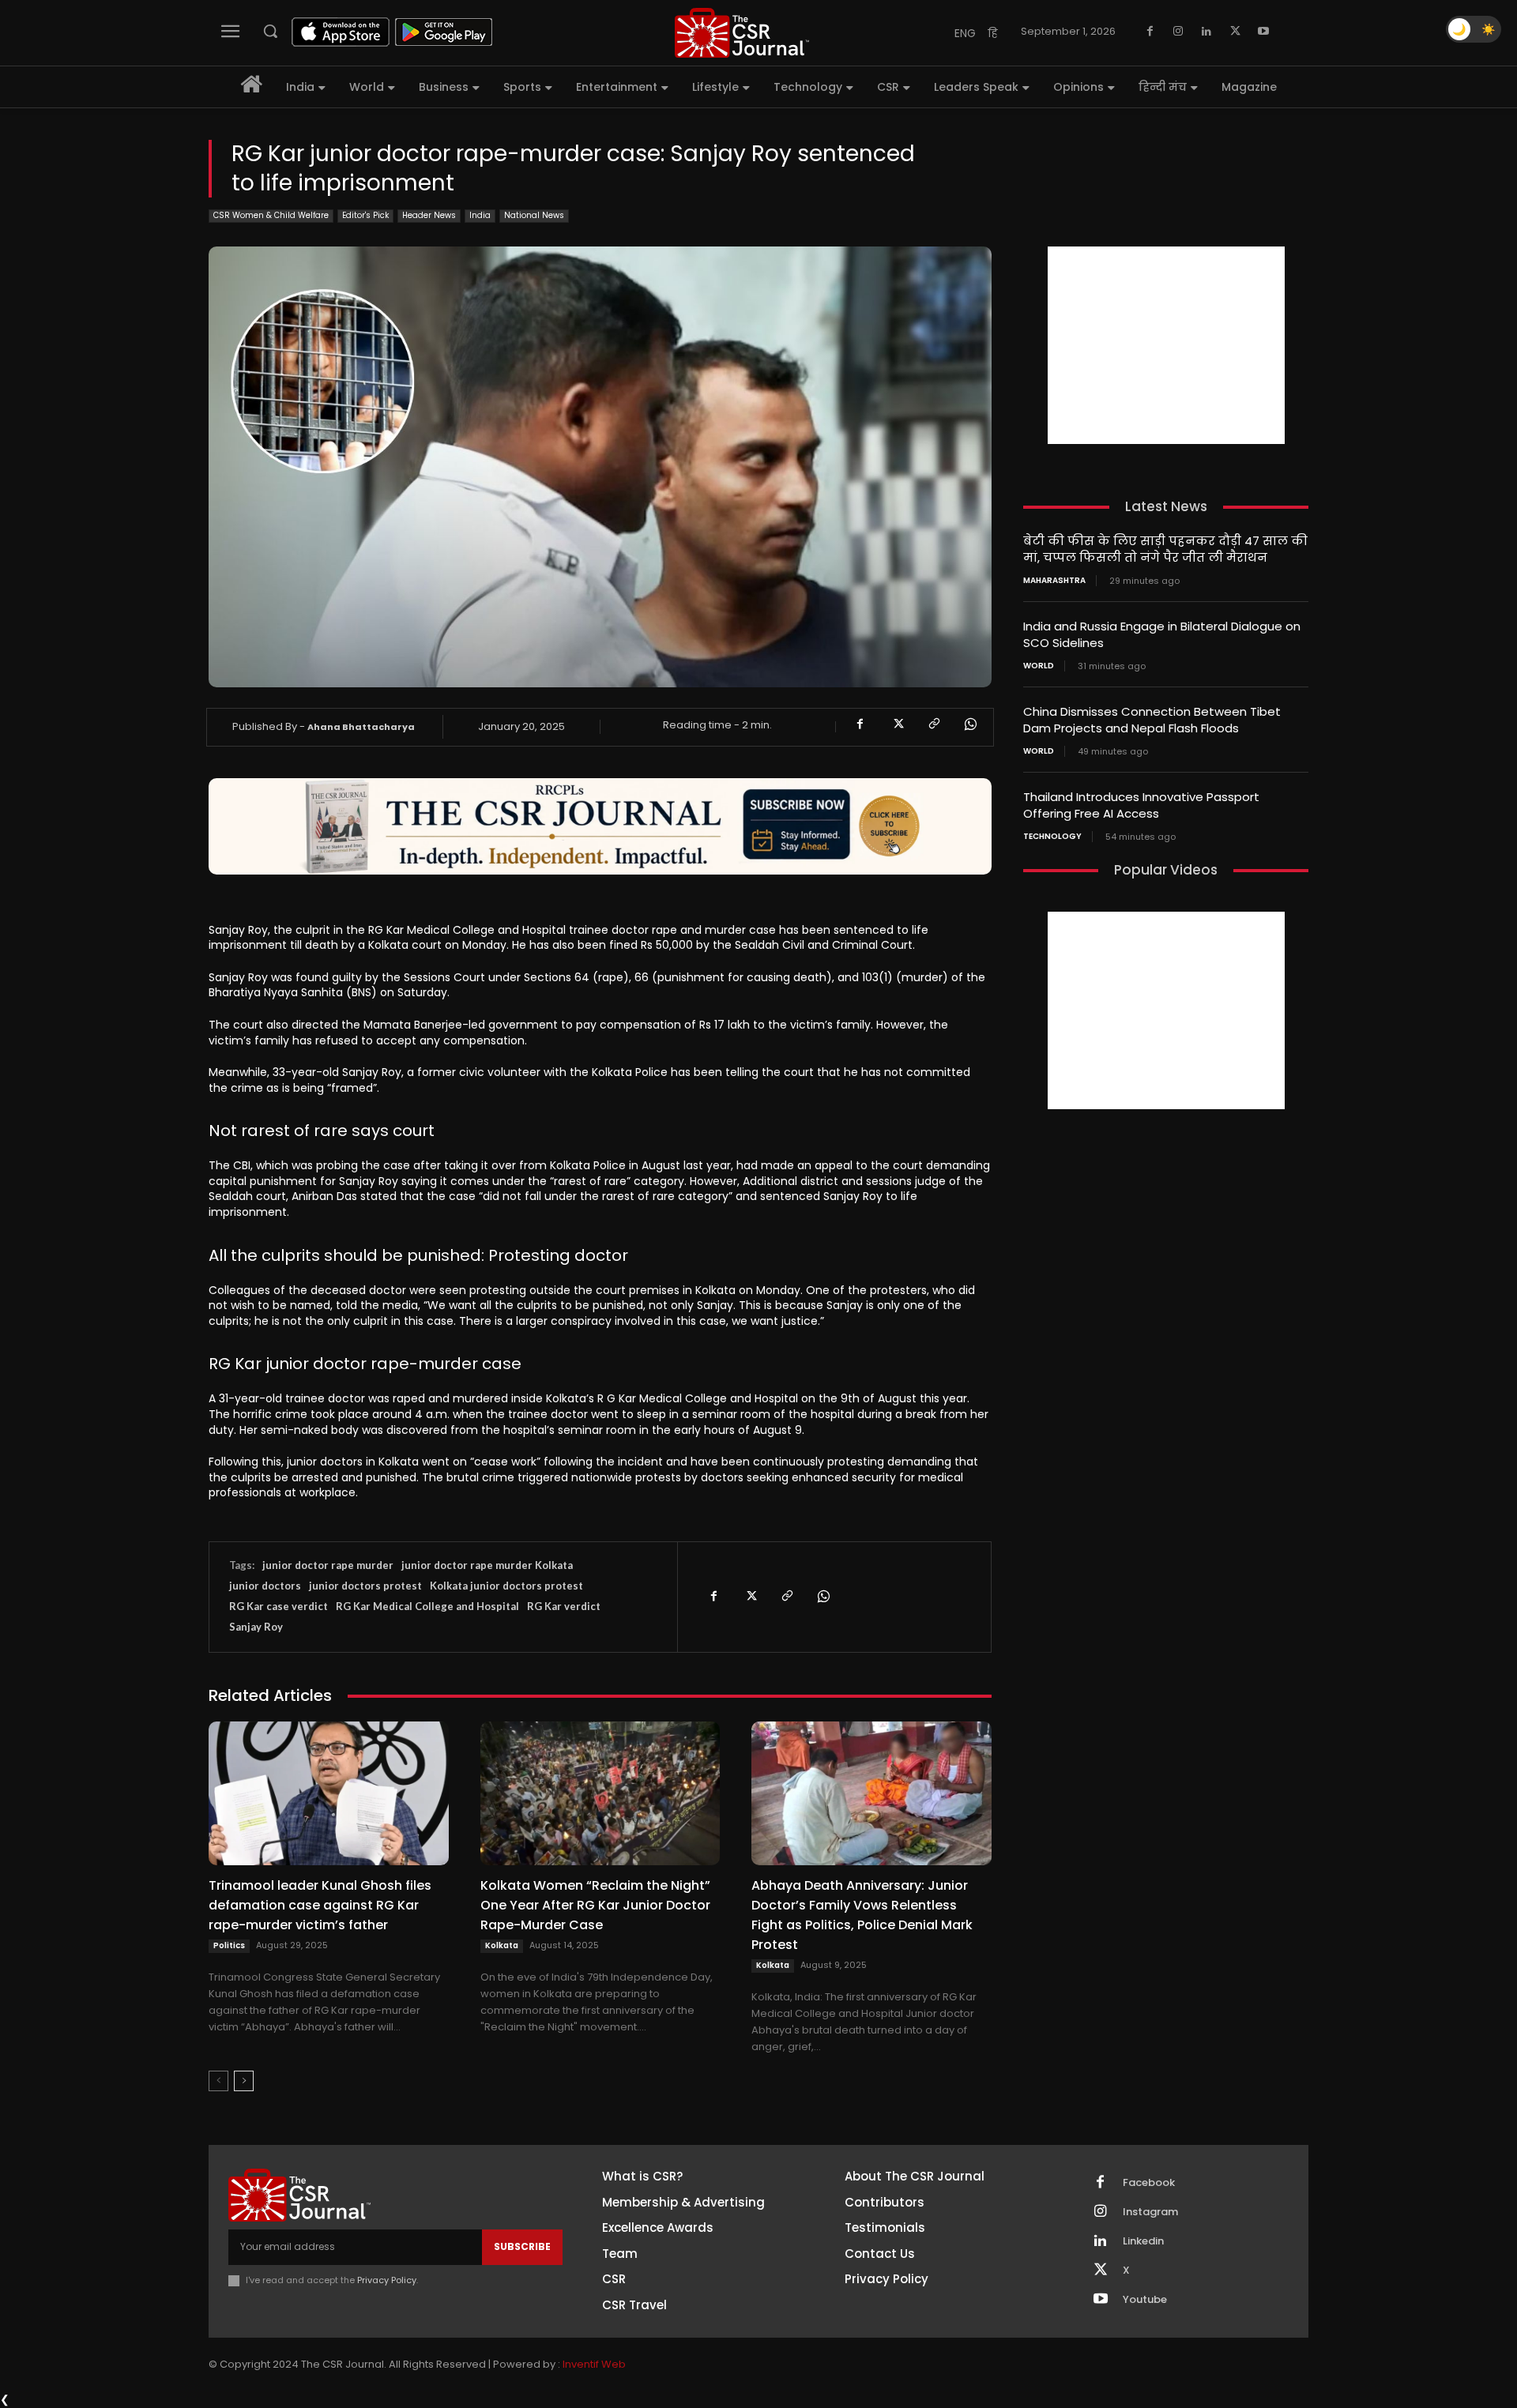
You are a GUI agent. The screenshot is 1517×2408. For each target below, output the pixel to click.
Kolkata (502, 1945)
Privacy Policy (387, 2280)
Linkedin (1143, 2241)
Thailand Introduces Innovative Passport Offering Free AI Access (1141, 805)
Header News (429, 215)
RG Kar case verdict (279, 1606)
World (1039, 666)
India (480, 215)
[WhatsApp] (969, 724)
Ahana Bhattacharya (361, 727)
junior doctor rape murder (328, 1565)
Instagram (1150, 2212)
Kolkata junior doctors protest (506, 1586)
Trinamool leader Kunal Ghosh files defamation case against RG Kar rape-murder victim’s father (320, 1905)
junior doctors (265, 1586)
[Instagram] (1178, 32)
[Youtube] (1263, 32)
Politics (229, 1945)
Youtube (1145, 2300)
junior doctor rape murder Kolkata (487, 1565)
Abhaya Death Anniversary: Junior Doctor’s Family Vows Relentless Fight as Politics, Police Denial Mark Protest (862, 1915)
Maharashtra (1054, 581)
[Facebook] (1150, 32)
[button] (270, 31)
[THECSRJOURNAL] (742, 33)
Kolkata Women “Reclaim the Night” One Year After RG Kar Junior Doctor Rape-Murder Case (595, 1905)
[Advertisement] (1166, 345)
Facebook (1149, 2183)
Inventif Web (594, 2364)
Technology (1052, 837)
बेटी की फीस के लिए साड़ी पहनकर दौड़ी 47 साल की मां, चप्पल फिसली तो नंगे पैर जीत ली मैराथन (1165, 549)
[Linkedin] (1206, 32)
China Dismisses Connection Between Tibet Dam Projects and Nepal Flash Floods (1152, 720)
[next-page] (244, 2081)
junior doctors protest (365, 1586)
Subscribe (522, 2246)
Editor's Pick (365, 215)
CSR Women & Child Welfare (271, 215)
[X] (1235, 32)
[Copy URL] (933, 724)
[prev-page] (218, 2081)
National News (534, 215)
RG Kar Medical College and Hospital (427, 1606)
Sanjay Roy (256, 1627)
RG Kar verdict (564, 1606)
